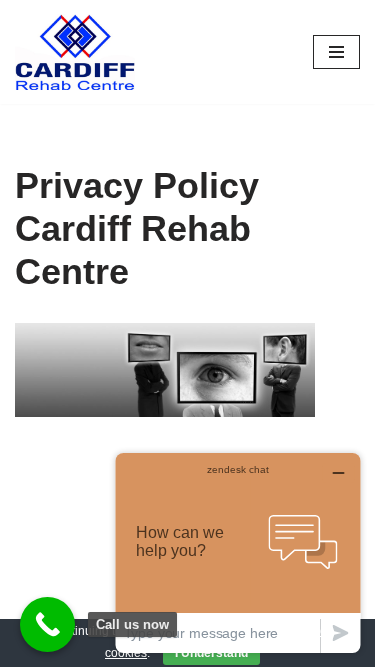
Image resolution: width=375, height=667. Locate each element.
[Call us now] (47, 624)
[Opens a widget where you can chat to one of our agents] (238, 552)
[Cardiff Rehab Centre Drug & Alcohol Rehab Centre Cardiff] (75, 52)
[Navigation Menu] (336, 52)
